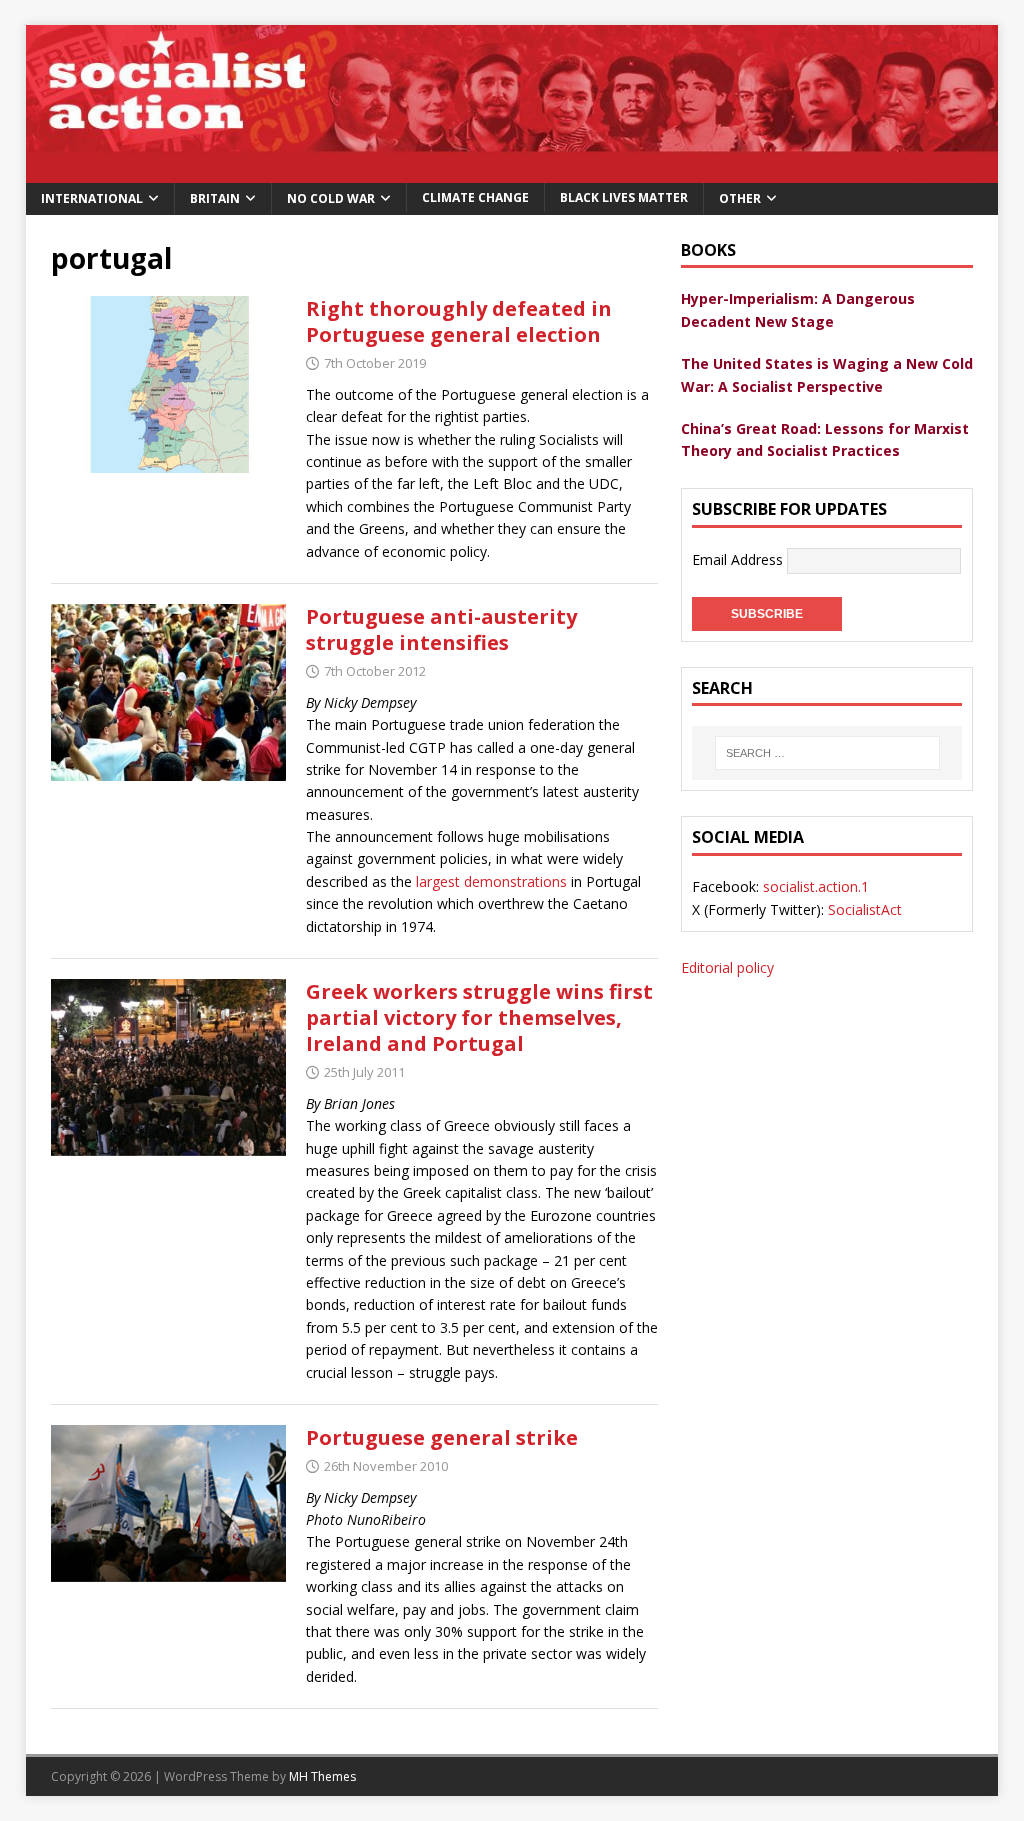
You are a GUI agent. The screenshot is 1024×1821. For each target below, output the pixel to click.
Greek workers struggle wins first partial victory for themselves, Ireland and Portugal (479, 1017)
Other (740, 198)
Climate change (475, 197)
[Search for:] (827, 753)
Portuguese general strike (442, 1437)
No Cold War (331, 198)
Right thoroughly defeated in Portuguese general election (459, 321)
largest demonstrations (491, 881)
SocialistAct (865, 909)
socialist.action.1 (816, 886)
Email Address (739, 558)
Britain (215, 198)
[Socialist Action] (512, 170)
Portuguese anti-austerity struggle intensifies (441, 629)
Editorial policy (727, 967)
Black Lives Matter (624, 197)
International (92, 198)
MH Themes (322, 1776)
